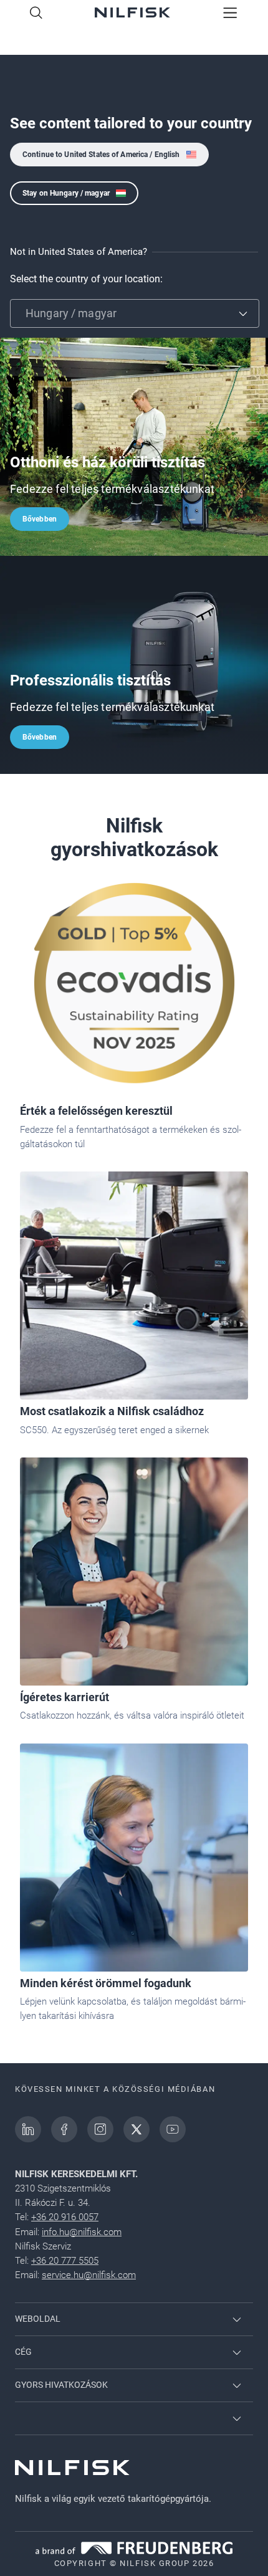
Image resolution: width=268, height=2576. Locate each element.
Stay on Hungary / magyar (66, 193)
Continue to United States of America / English (101, 155)
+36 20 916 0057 (65, 2217)
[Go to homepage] (132, 14)
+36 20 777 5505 (65, 2261)
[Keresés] (36, 14)
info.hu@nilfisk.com (82, 2232)
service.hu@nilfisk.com (89, 2275)
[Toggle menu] (230, 14)
